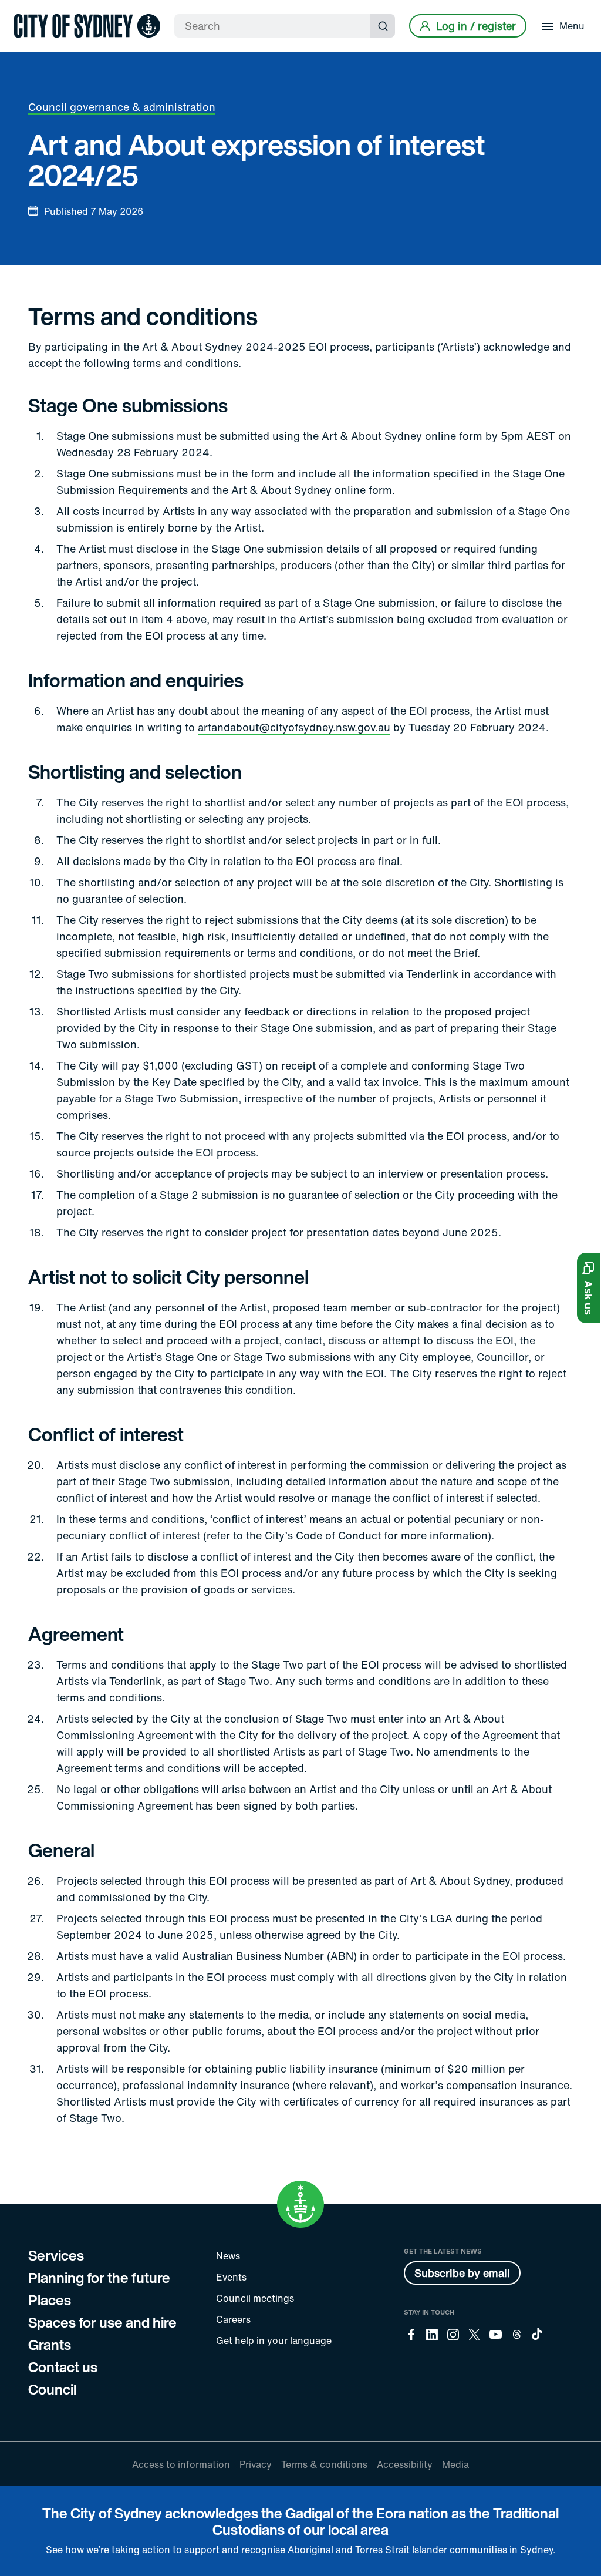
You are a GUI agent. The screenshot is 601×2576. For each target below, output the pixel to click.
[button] (589, 1288)
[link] (87, 26)
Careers (233, 2319)
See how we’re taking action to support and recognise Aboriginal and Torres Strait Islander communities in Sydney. (301, 2550)
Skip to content (30, 10)
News (228, 2256)
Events (231, 2277)
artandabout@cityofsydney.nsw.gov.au (294, 727)
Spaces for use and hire (102, 2322)
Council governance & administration (122, 107)
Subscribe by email (462, 2273)
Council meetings (255, 2298)
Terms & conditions (324, 2464)
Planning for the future (99, 2278)
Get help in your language (274, 2340)
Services (56, 2255)
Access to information (181, 2464)
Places (50, 2300)
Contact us (63, 2367)
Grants (50, 2345)
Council (52, 2389)
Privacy (256, 2464)
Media (455, 2464)
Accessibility (405, 2464)
